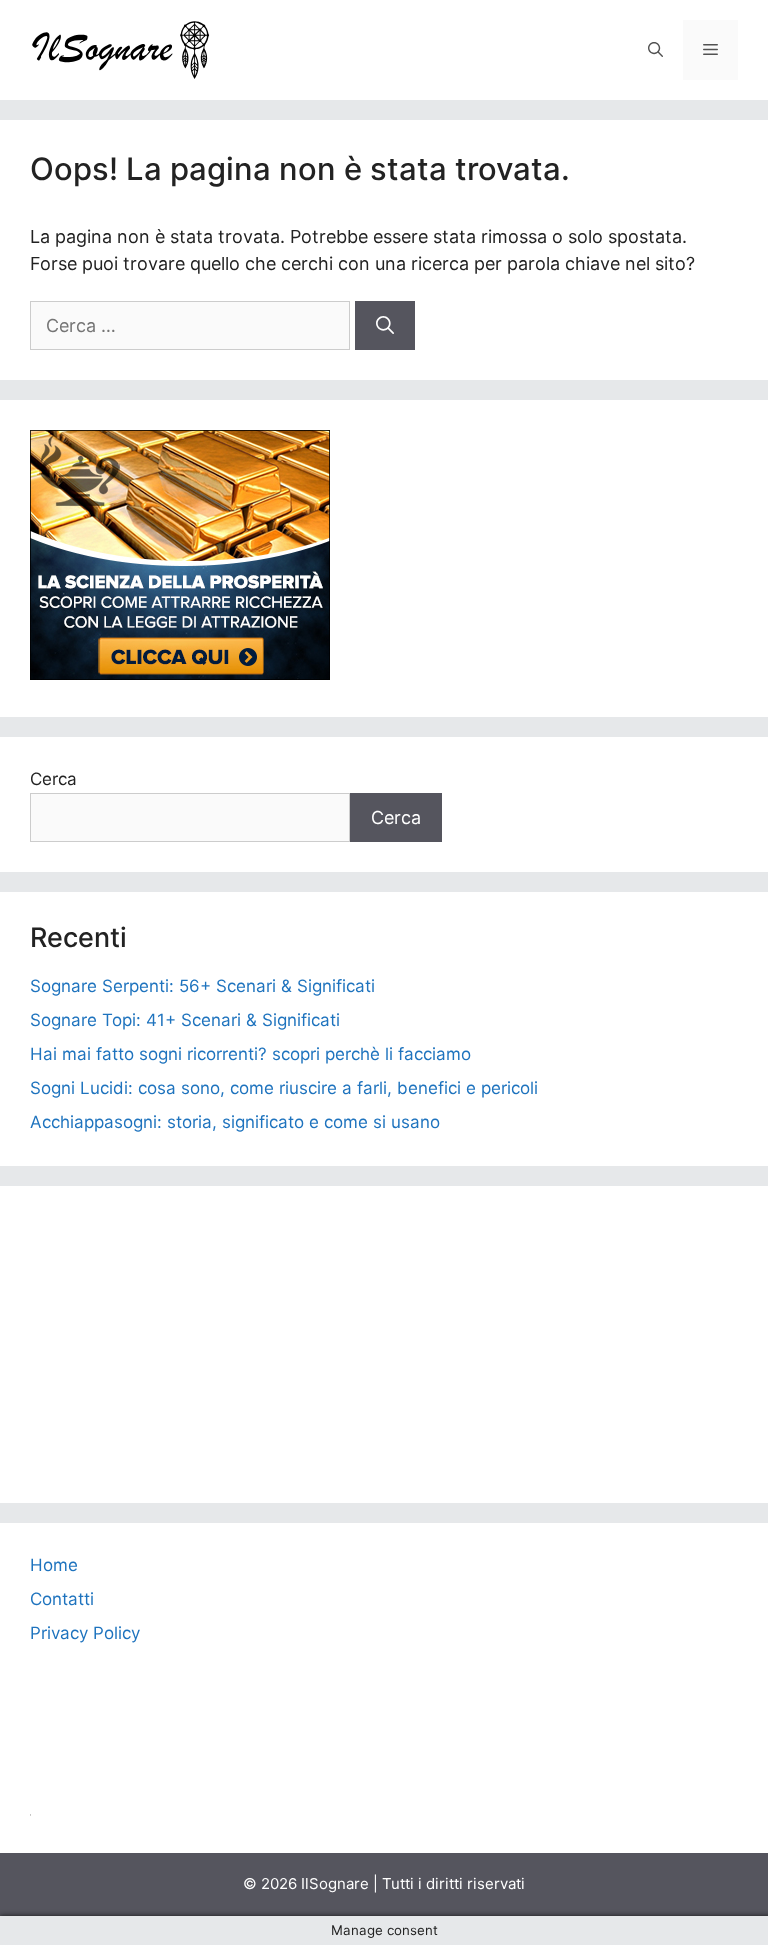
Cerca (53, 779)
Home (54, 1565)
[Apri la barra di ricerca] (655, 50)
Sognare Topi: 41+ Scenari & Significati (185, 1020)
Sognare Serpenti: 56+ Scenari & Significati (202, 986)
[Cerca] (385, 325)
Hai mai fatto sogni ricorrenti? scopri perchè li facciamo (250, 1054)
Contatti (62, 1599)
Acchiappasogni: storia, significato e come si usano (235, 1122)
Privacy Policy (85, 1633)
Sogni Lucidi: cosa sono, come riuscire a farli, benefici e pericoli (284, 1088)
